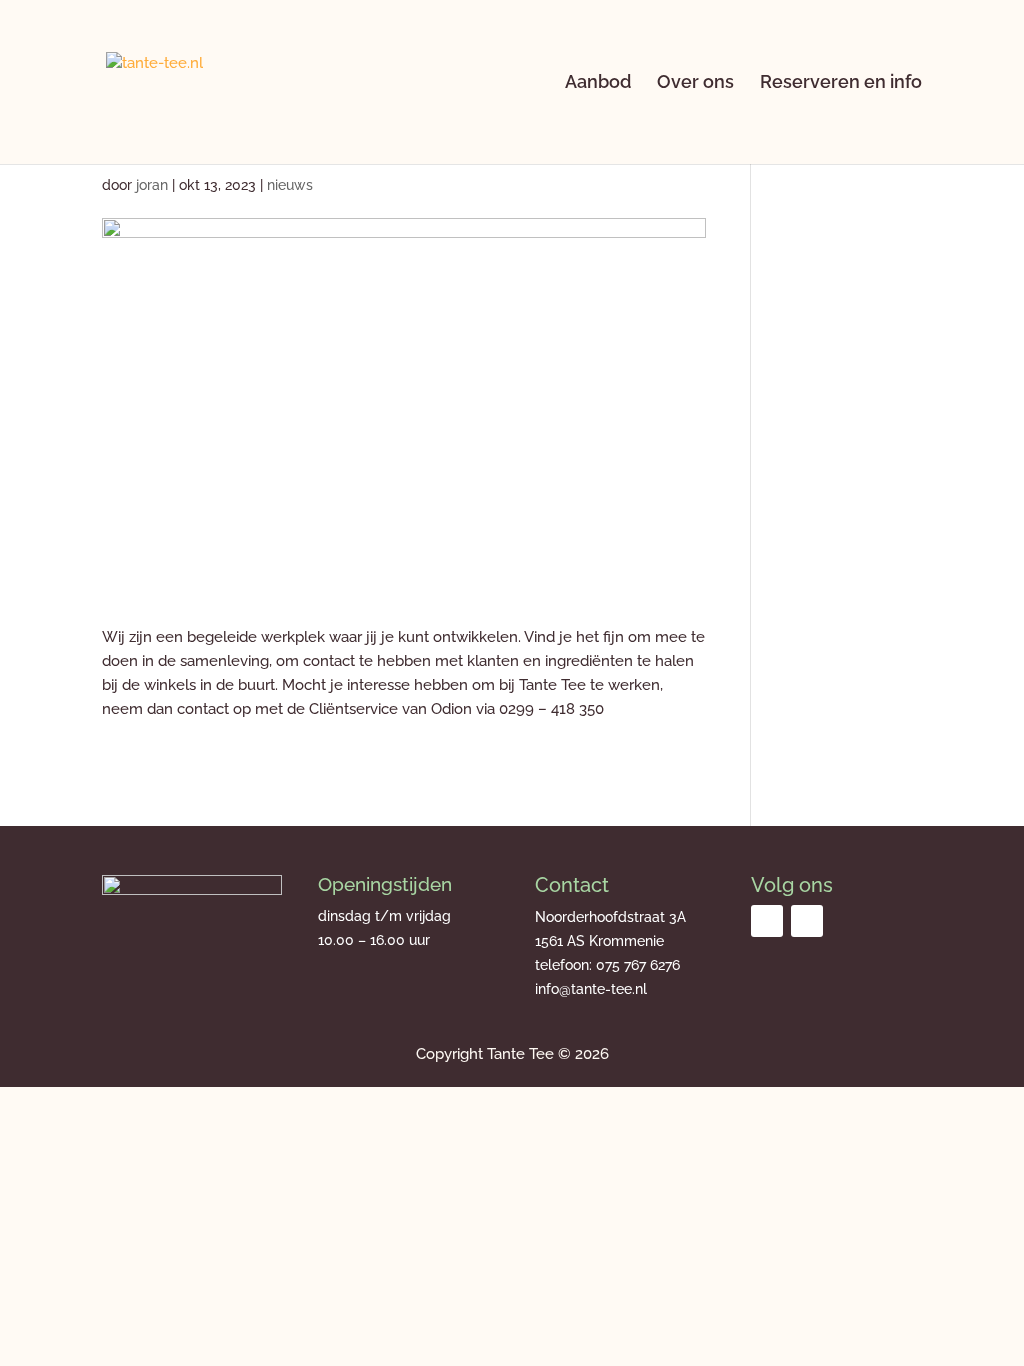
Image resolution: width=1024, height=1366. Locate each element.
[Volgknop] (767, 921)
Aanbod (598, 83)
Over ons (695, 83)
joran (152, 185)
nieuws (290, 185)
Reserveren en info (841, 83)
